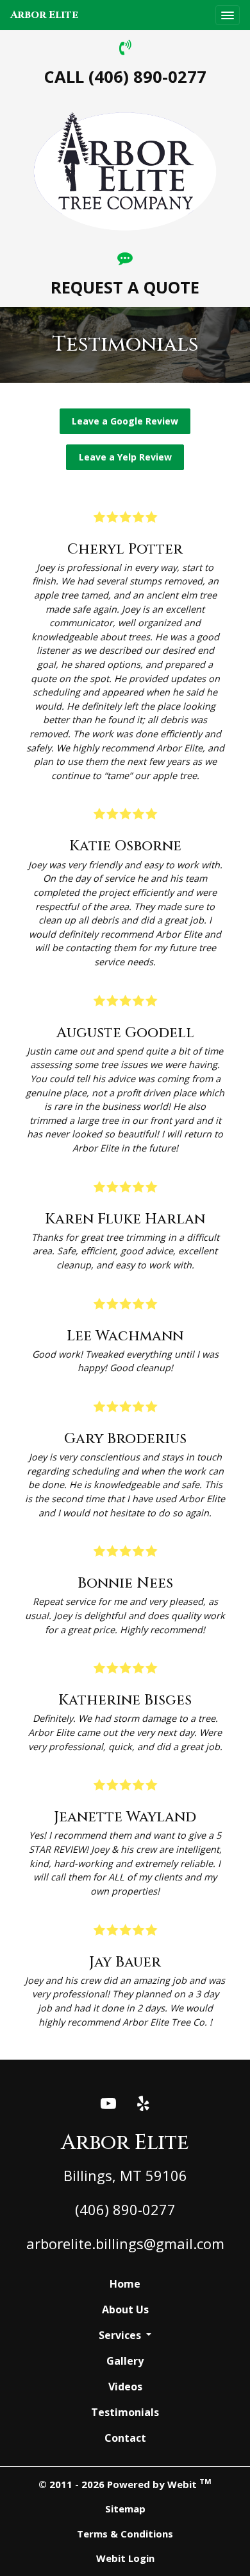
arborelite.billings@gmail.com (125, 2243)
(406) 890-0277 (125, 2209)
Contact (125, 2438)
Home (125, 2284)
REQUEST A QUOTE (125, 287)
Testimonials (125, 2412)
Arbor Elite (44, 15)
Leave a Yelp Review (125, 457)
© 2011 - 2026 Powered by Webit (125, 2484)
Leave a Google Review (125, 421)
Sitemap (125, 2509)
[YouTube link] (108, 2104)
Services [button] (121, 2335)
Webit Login (125, 2558)
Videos (125, 2387)
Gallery (125, 2361)
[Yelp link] (143, 2104)
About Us (125, 2309)
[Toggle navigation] (228, 15)
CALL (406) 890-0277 (125, 77)
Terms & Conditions (125, 2534)
